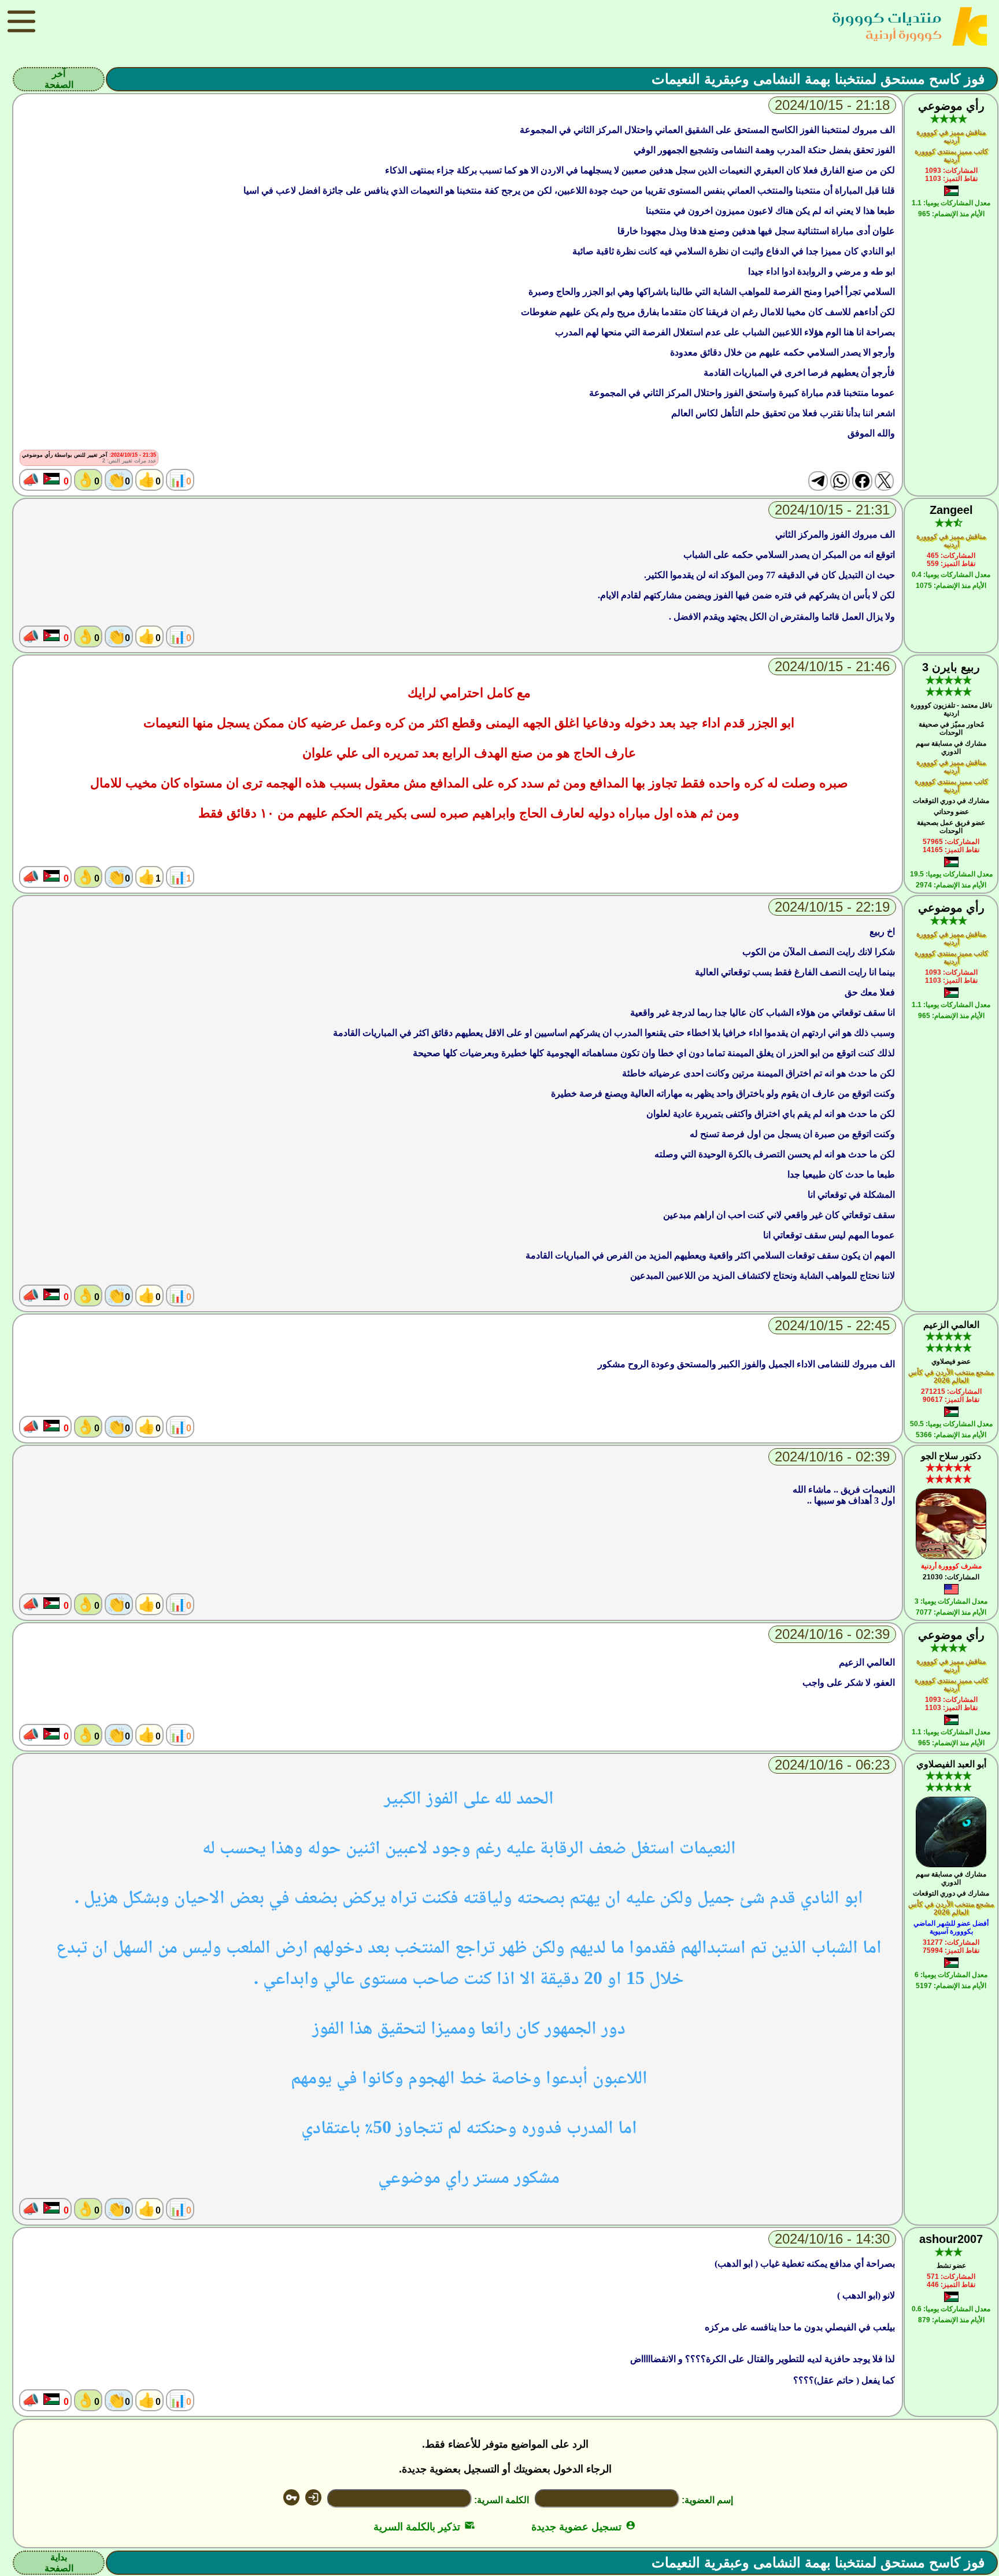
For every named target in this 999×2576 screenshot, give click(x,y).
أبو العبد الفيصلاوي (951, 1764)
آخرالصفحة (59, 79)
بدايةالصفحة (59, 2563)
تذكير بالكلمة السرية (424, 2527)
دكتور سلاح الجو (951, 1456)
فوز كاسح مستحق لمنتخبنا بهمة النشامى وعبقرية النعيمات (818, 79)
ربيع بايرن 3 (951, 667)
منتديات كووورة (887, 18)
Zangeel (951, 510)
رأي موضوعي (951, 106)
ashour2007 (951, 2239)
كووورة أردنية (904, 34)
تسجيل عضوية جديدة (584, 2527)
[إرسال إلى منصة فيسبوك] (862, 481)
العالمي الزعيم (951, 1325)
